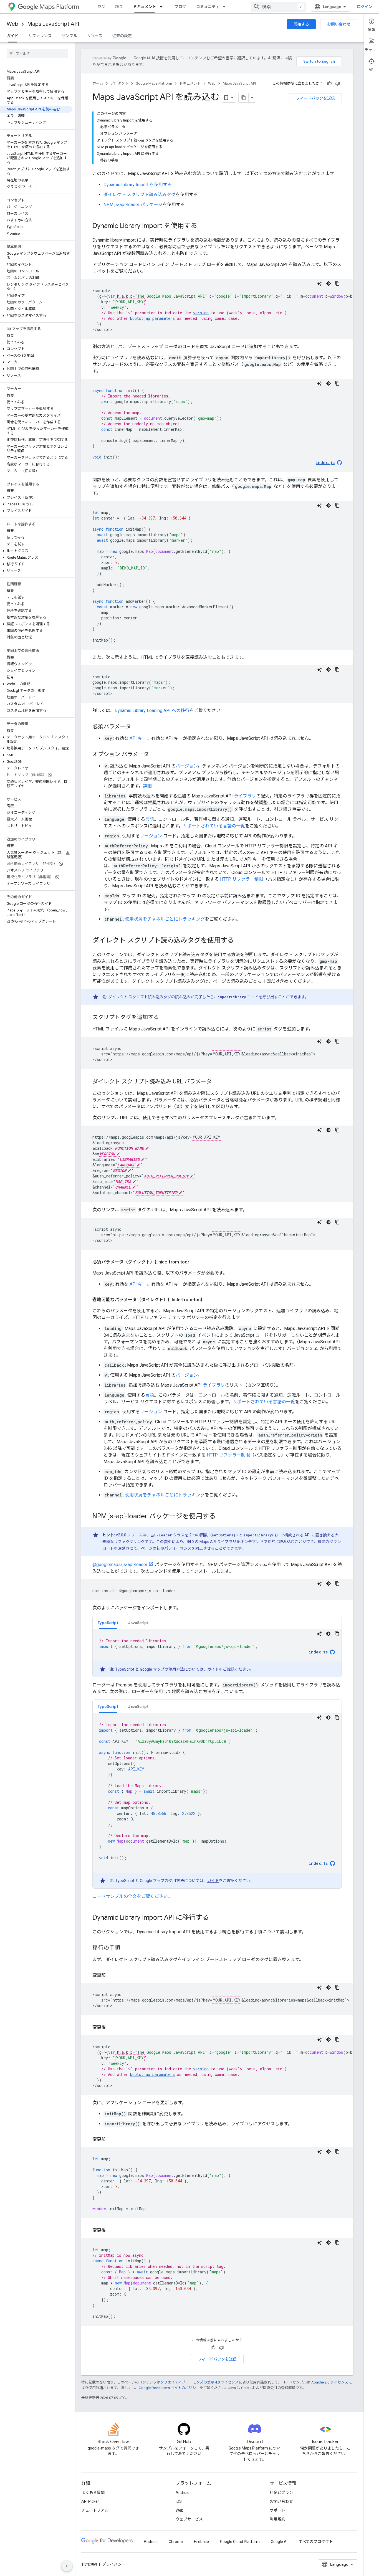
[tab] (108, 1623)
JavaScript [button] (138, 1623)
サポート (277, 2510)
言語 (150, 819)
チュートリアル (95, 2510)
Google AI (279, 2542)
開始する (301, 24)
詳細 (147, 786)
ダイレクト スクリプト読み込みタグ (140, 195)
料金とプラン (281, 2493)
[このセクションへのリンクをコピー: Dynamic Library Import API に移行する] (214, 1918)
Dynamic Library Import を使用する (138, 185)
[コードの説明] (320, 283)
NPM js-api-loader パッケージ (133, 205)
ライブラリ (245, 796)
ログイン (365, 7)
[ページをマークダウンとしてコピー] (244, 98)
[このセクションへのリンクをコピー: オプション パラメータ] (155, 755)
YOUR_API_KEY (130, 302)
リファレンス (40, 36)
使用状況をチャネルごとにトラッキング (165, 919)
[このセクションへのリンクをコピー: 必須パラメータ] (137, 727)
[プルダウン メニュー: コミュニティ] (226, 7)
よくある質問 (93, 2493)
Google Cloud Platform (240, 2542)
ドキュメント (145, 7)
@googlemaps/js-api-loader (120, 1565)
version (201, 313)
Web (12, 24)
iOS (179, 2501)
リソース (95, 36)
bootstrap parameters (152, 318)
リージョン (151, 836)
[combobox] (279, 7)
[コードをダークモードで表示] (329, 283)
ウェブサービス (189, 2519)
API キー (138, 738)
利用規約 (277, 2519)
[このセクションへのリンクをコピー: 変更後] (111, 2027)
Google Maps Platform (154, 83)
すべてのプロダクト (316, 2542)
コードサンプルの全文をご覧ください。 (132, 1896)
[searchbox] (37, 54)
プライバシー (114, 2564)
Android (183, 2493)
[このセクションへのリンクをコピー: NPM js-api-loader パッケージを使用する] (221, 1517)
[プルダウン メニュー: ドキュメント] (163, 7)
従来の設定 (122, 36)
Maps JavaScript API (53, 24)
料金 (119, 7)
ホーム (98, 83)
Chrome (176, 2542)
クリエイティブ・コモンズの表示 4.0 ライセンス (199, 2382)
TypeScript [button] (108, 1623)
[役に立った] (329, 83)
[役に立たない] (338, 83)
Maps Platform (59, 7)
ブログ (180, 7)
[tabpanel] (217, 1653)
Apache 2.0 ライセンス (330, 2382)
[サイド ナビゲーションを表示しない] (67, 2566)
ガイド (12, 36)
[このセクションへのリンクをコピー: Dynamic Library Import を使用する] (203, 226)
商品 (101, 7)
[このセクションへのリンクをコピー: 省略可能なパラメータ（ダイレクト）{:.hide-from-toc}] (208, 1300)
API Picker (90, 2501)
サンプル (69, 36)
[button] (36, 316)
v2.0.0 (121, 1535)
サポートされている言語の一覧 (214, 826)
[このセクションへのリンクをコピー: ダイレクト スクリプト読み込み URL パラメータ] (217, 1082)
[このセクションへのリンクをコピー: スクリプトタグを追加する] (165, 1018)
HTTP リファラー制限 (242, 879)
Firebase (201, 2542)
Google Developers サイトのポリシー (169, 2388)
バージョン (187, 766)
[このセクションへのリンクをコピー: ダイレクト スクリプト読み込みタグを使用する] (239, 941)
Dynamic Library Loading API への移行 (152, 711)
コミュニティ (208, 7)
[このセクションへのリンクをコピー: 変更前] (111, 1975)
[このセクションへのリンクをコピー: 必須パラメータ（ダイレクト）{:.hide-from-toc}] (194, 1262)
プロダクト (119, 83)
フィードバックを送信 (315, 98)
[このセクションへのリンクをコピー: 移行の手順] (126, 1948)
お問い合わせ (339, 24)
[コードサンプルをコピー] (337, 283)
